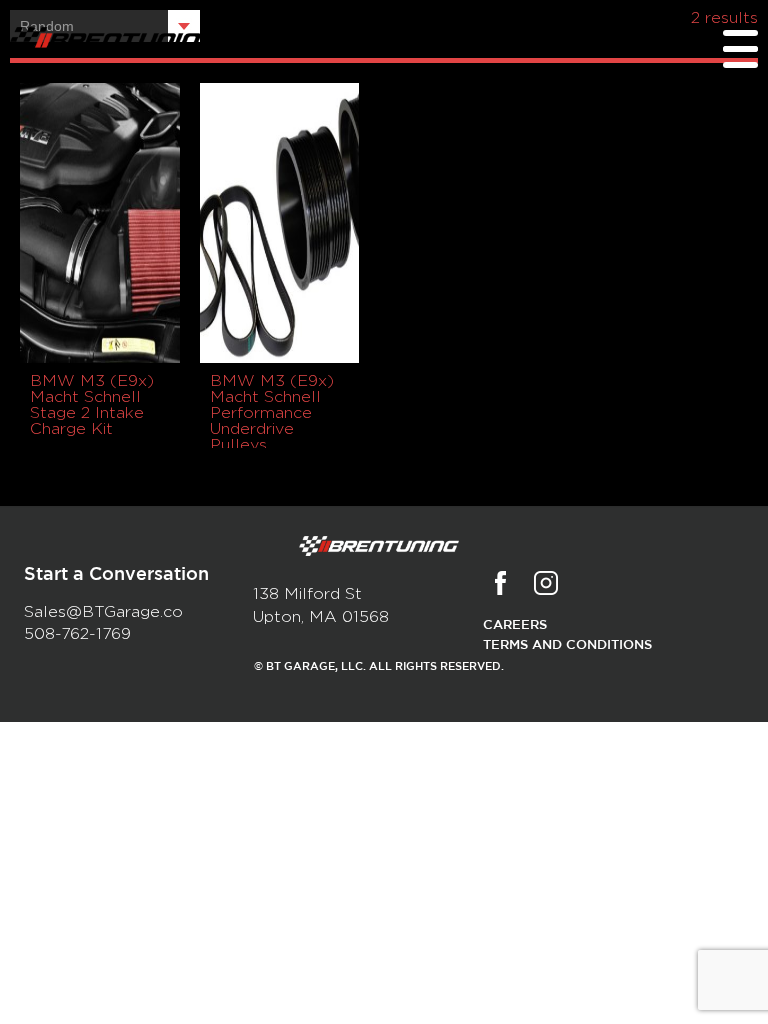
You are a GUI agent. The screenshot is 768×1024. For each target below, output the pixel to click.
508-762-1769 (77, 634)
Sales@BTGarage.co (103, 612)
